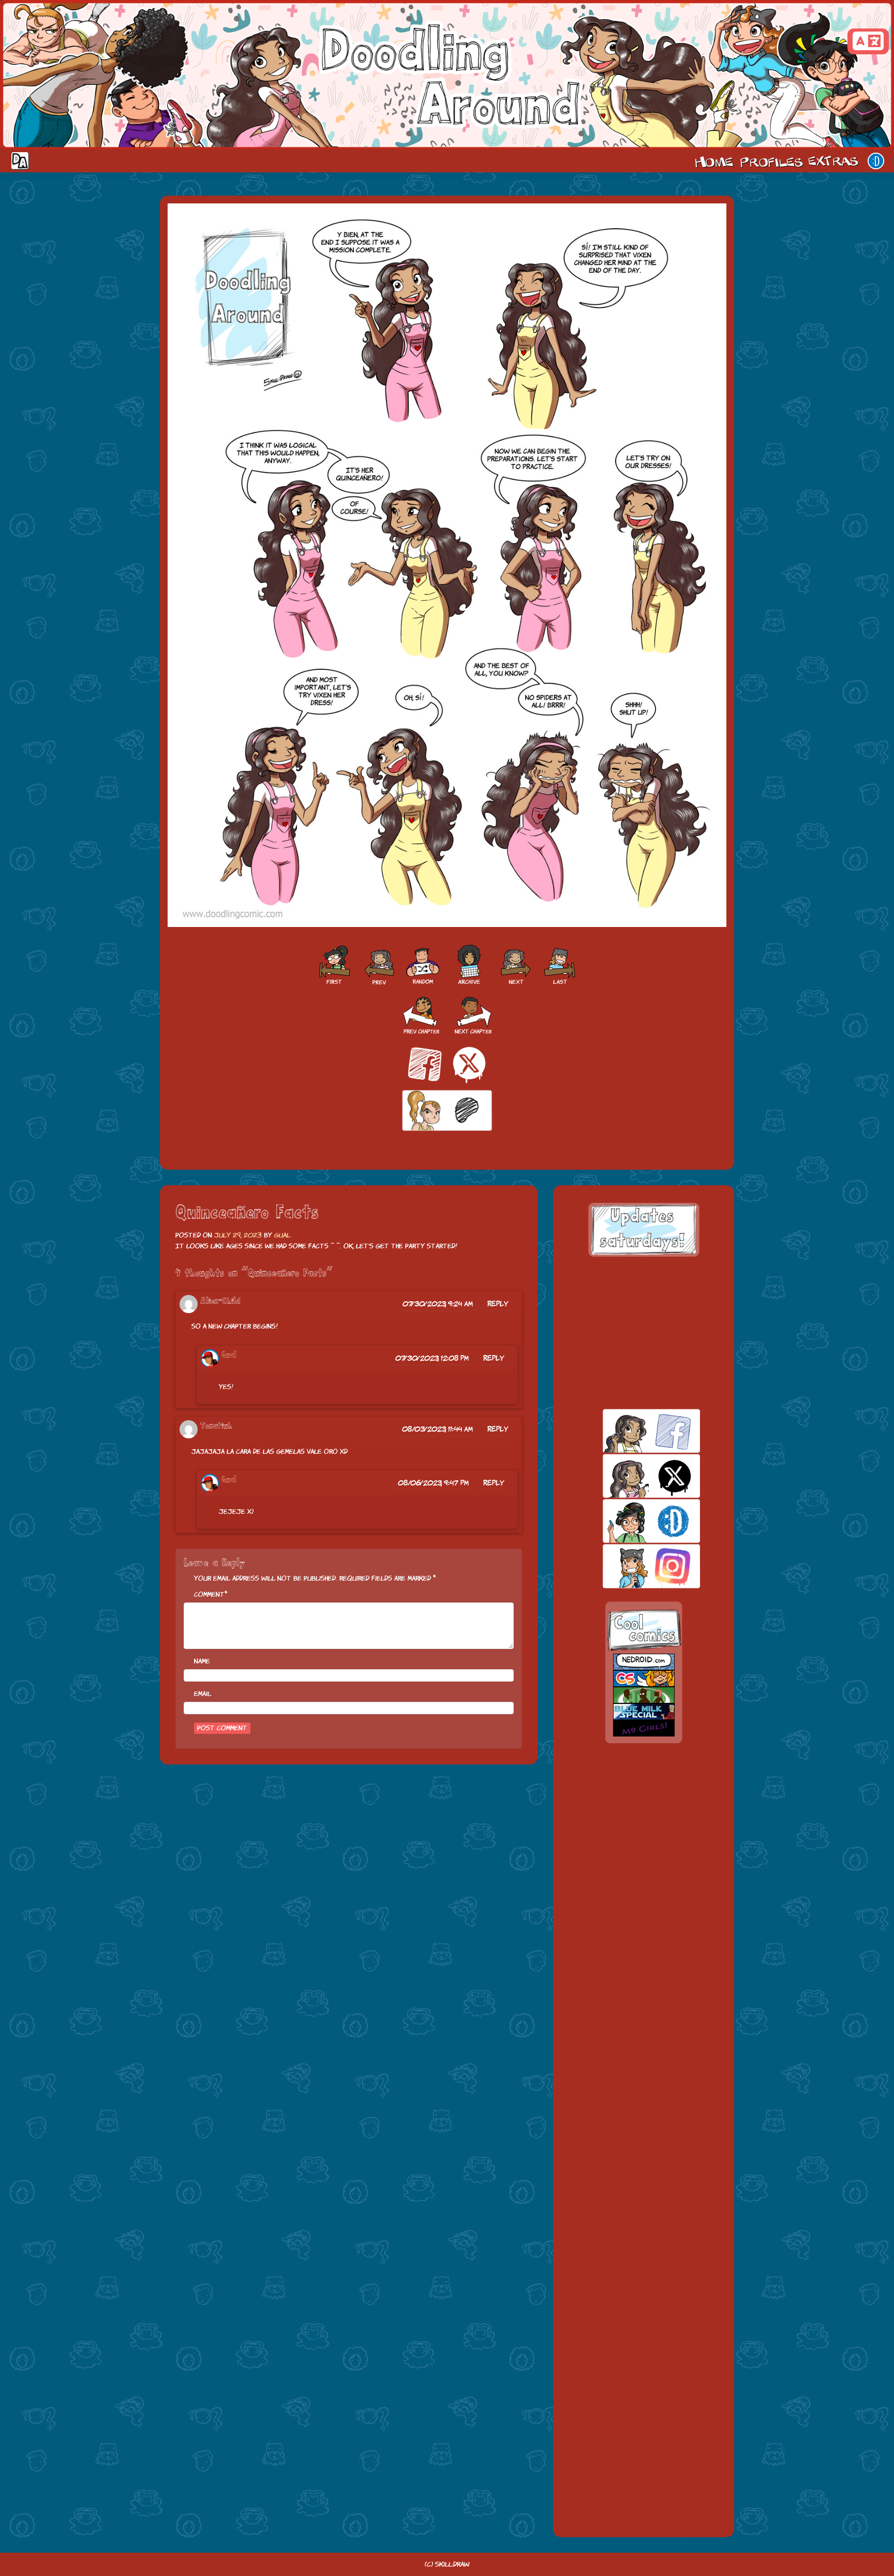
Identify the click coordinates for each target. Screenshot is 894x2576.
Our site (876, 161)
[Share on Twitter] (469, 1064)
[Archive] (469, 965)
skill (634, 1521)
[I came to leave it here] (560, 965)
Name (202, 1661)
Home (714, 161)
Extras (835, 161)
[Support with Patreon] (447, 1111)
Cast (770, 161)
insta (634, 1566)
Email (203, 1694)
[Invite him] (378, 965)
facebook (634, 1431)
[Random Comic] (423, 965)
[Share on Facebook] (425, 1064)
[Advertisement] (644, 1333)
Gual (282, 1235)
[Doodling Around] (334, 965)
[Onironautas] (516, 965)
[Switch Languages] (868, 41)
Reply (498, 1304)
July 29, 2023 (238, 1235)
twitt (634, 1476)
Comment (209, 1594)
